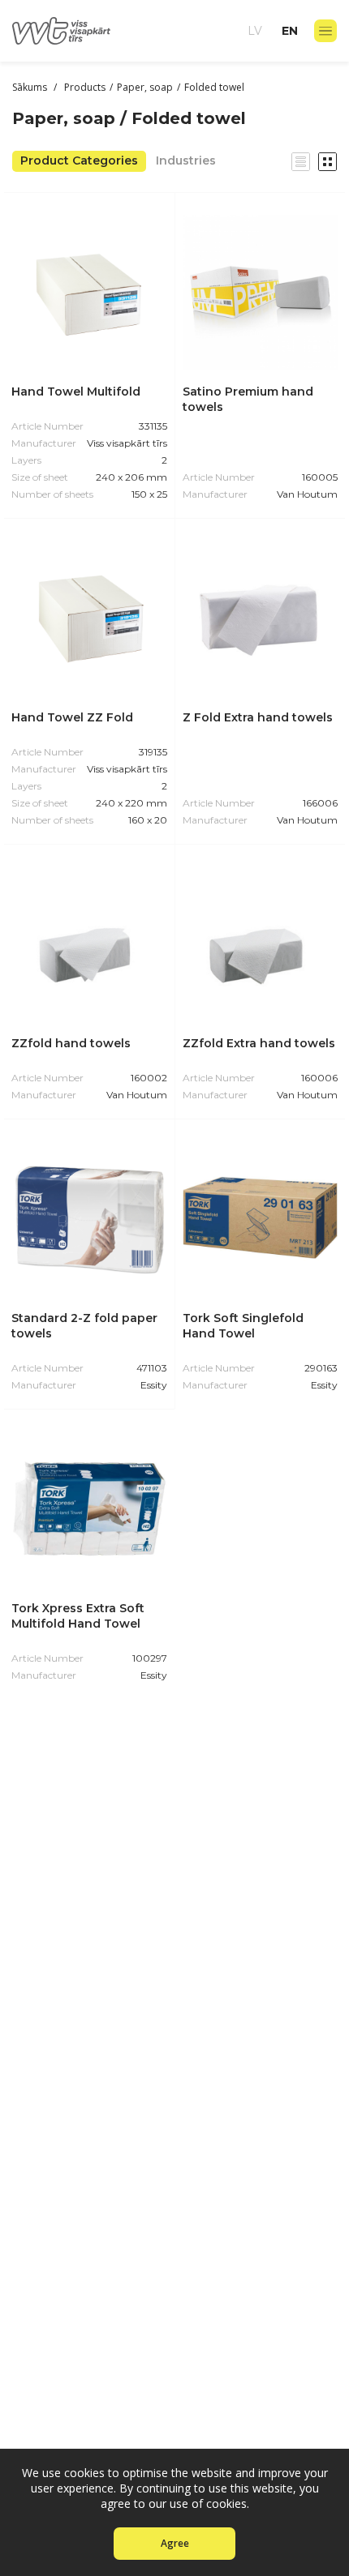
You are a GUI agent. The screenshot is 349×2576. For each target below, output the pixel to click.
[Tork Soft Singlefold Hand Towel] (260, 1219)
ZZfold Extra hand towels (259, 1043)
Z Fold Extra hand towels (258, 717)
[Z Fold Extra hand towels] (260, 618)
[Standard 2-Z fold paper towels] (89, 1219)
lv (255, 31)
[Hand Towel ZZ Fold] (89, 618)
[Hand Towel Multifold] (89, 293)
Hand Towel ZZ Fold (72, 717)
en (290, 31)
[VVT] (61, 31)
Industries (186, 160)
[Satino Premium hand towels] (260, 292)
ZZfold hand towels (71, 1043)
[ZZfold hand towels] (89, 944)
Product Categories (79, 160)
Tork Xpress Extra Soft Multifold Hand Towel (78, 1616)
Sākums (31, 87)
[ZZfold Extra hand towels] (260, 944)
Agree (175, 2543)
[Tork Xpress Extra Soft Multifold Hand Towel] (89, 1509)
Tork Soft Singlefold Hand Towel (243, 1326)
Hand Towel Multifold (76, 392)
